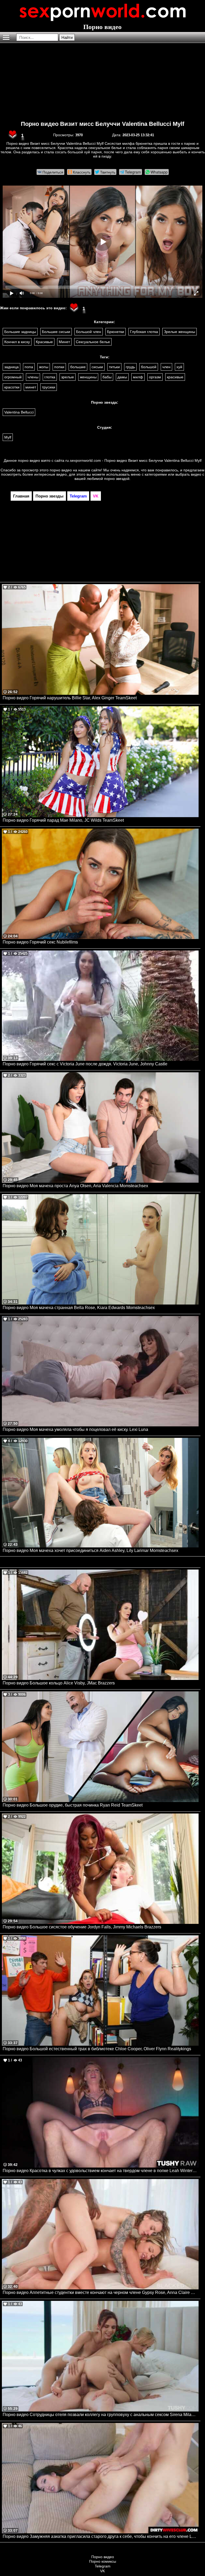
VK (102, 2571)
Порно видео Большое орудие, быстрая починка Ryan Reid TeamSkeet (73, 1805)
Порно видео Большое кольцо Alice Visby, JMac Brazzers (59, 1683)
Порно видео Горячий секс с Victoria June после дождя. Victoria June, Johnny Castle (85, 1064)
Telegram (103, 2566)
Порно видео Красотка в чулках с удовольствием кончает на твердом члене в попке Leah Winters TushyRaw (101, 2171)
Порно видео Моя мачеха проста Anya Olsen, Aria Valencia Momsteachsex (75, 1186)
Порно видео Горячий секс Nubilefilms (40, 942)
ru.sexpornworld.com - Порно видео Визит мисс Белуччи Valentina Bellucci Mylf (133, 460)
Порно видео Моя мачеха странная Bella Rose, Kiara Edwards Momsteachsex (79, 1308)
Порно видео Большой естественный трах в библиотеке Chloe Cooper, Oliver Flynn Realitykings (97, 2049)
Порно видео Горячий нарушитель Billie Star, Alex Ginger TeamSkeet (70, 698)
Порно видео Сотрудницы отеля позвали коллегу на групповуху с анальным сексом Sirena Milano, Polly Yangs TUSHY (101, 2415)
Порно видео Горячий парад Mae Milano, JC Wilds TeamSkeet (63, 820)
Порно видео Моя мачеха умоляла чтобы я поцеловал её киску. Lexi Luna (75, 1429)
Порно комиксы (103, 2561)
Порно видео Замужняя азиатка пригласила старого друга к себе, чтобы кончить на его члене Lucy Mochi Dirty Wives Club (101, 2536)
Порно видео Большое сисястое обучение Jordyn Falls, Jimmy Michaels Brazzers (82, 1927)
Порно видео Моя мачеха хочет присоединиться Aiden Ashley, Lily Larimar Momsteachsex (90, 1550)
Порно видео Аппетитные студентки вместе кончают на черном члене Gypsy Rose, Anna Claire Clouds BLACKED (101, 2292)
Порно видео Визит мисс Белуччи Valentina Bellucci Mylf (102, 124)
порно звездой (117, 479)
